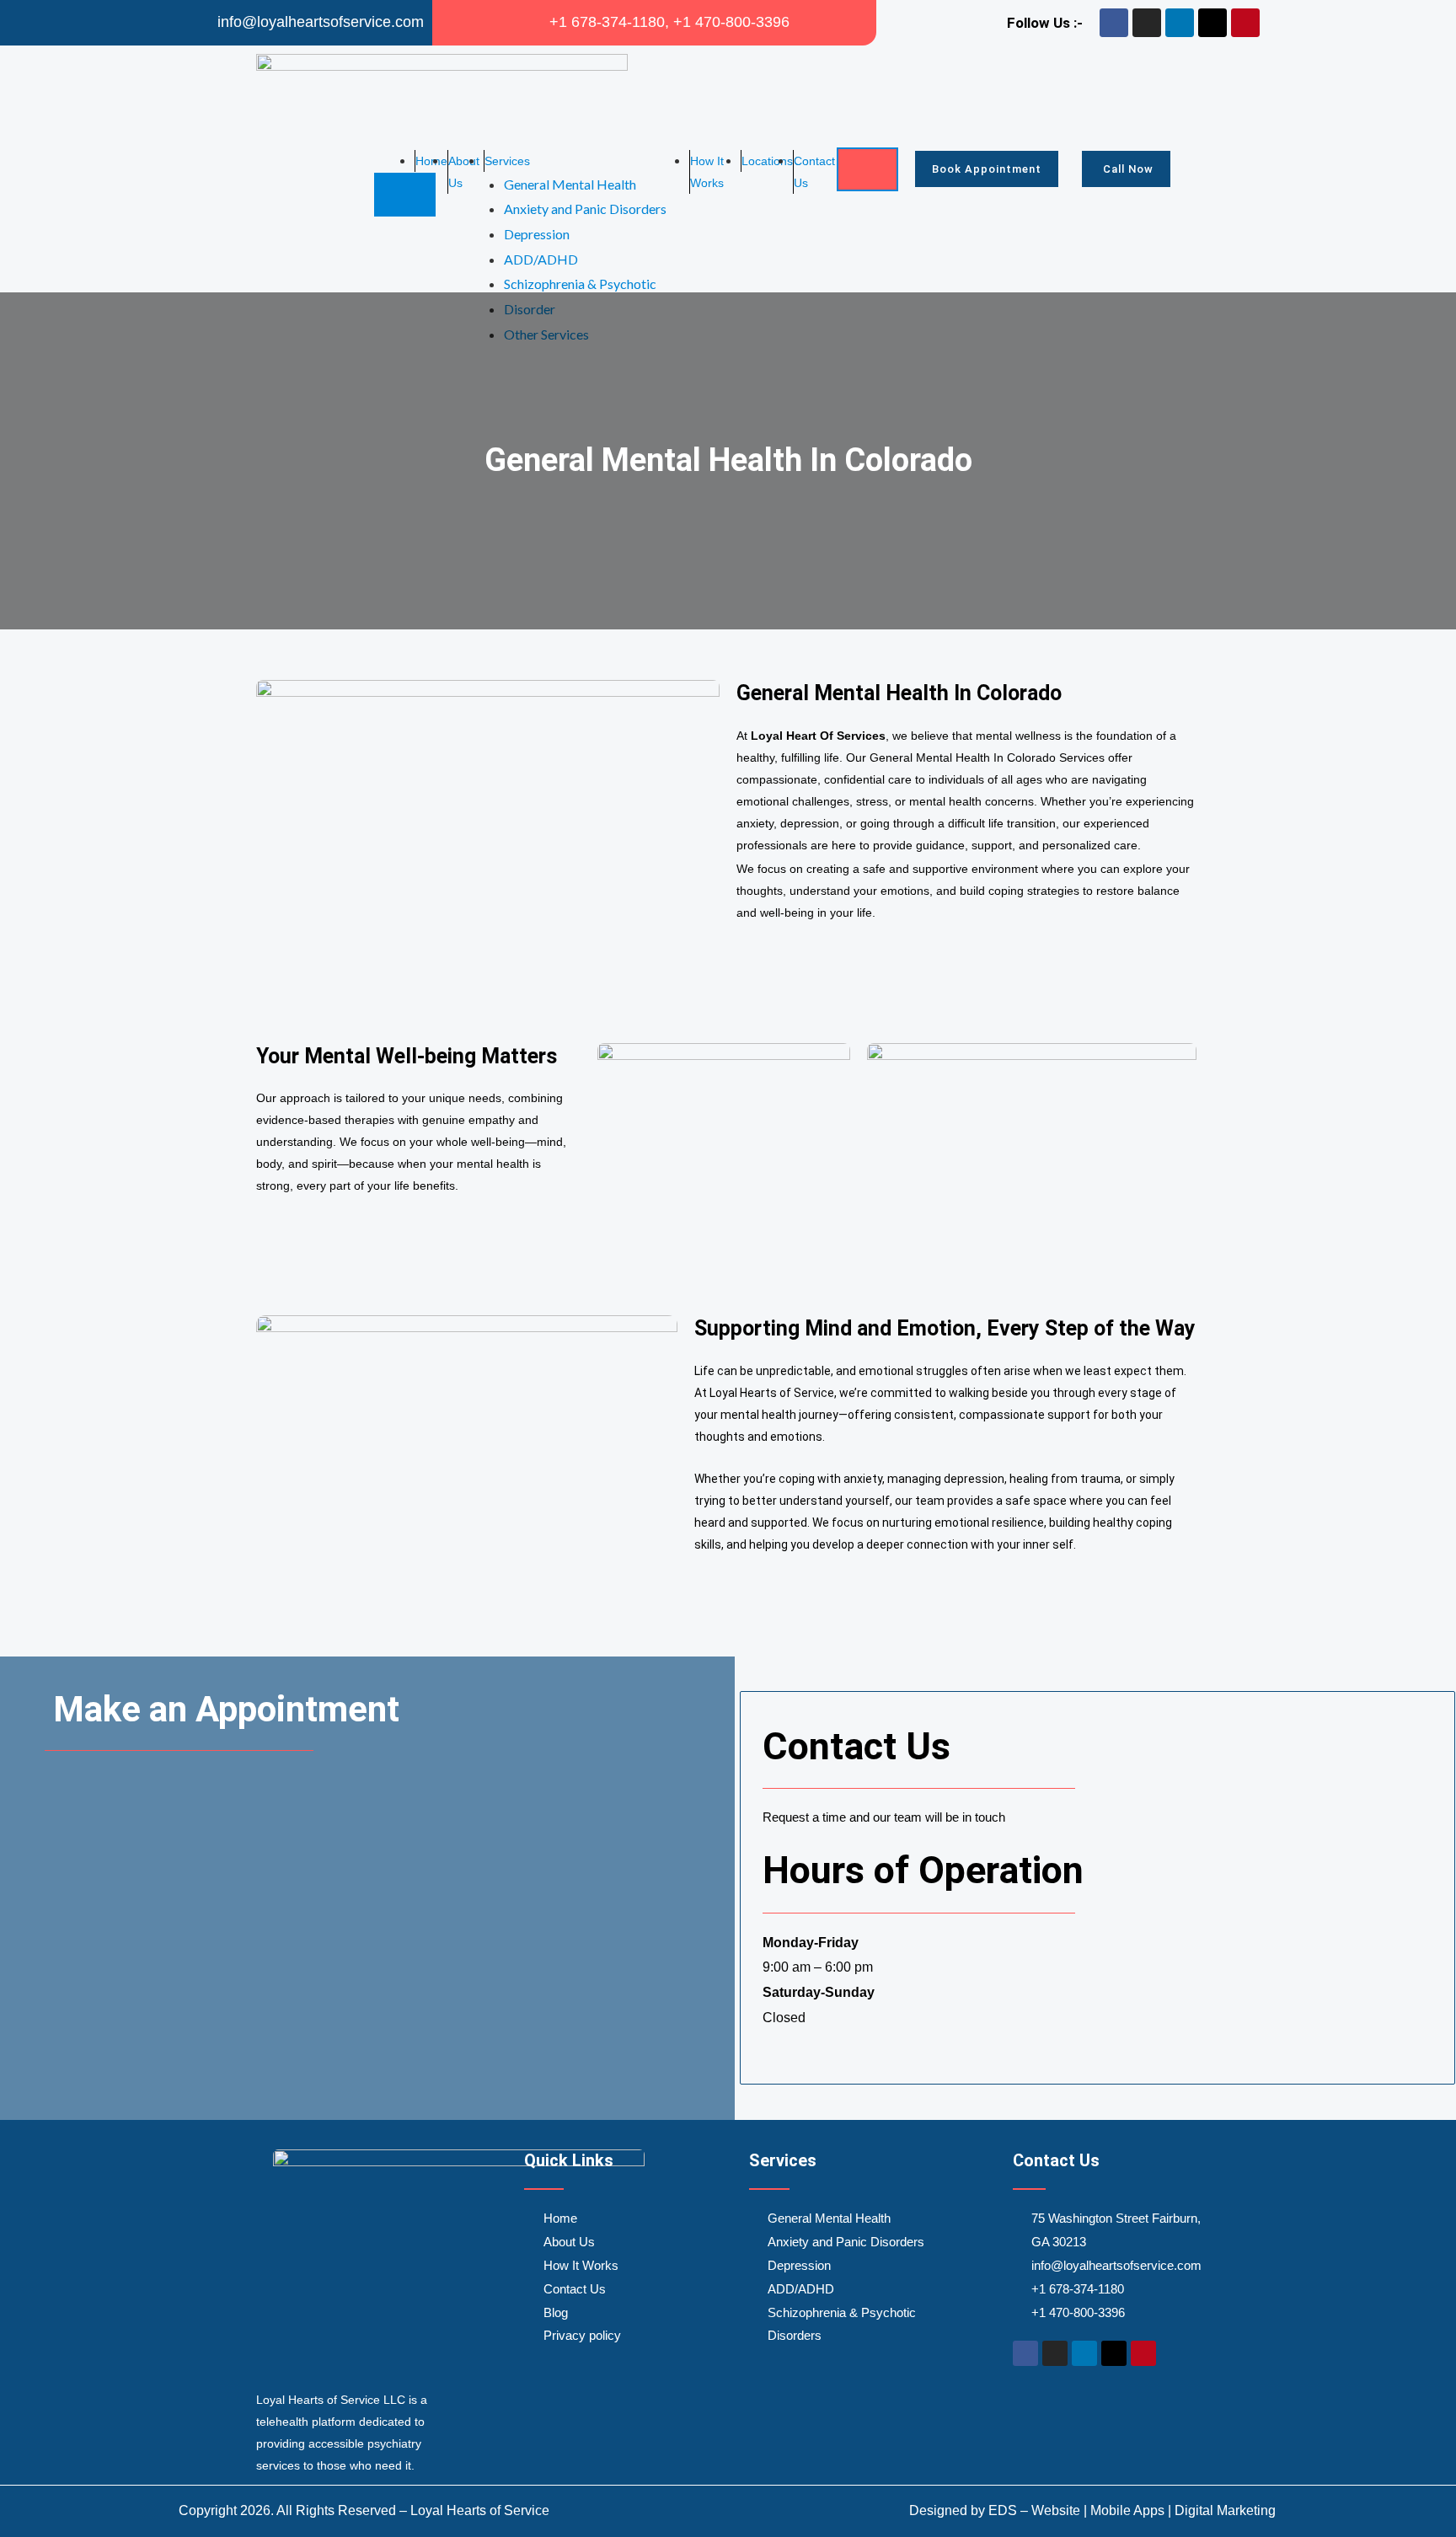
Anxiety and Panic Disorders (585, 209)
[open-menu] (867, 169)
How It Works (707, 172)
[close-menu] (405, 195)
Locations (767, 161)
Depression (537, 234)
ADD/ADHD (541, 259)
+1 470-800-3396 (731, 22)
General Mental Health (570, 184)
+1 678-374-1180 (607, 22)
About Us (464, 172)
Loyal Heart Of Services (818, 736)
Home (431, 161)
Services (507, 161)
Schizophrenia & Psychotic (580, 284)
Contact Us (814, 172)
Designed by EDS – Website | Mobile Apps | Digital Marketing (1092, 2510)
